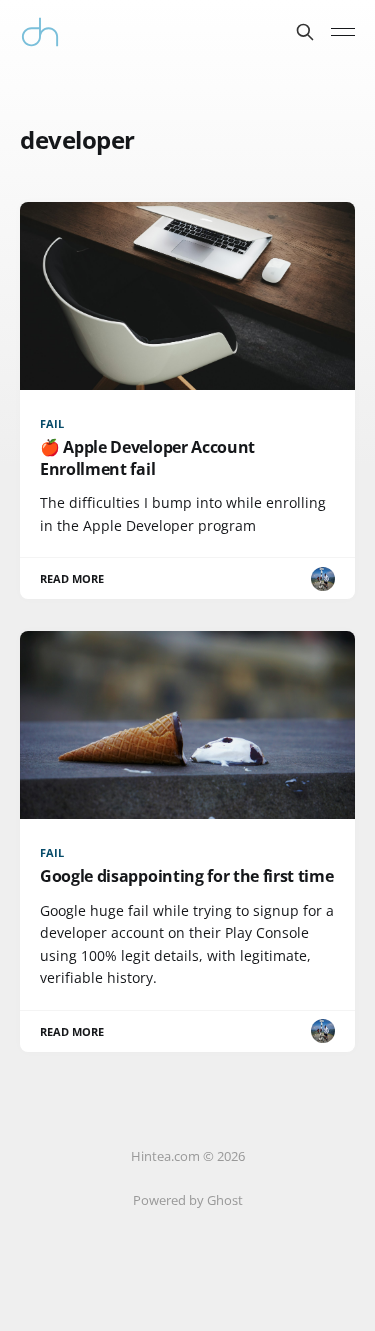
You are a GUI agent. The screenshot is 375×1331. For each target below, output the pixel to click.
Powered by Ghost (188, 1200)
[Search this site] (305, 32)
